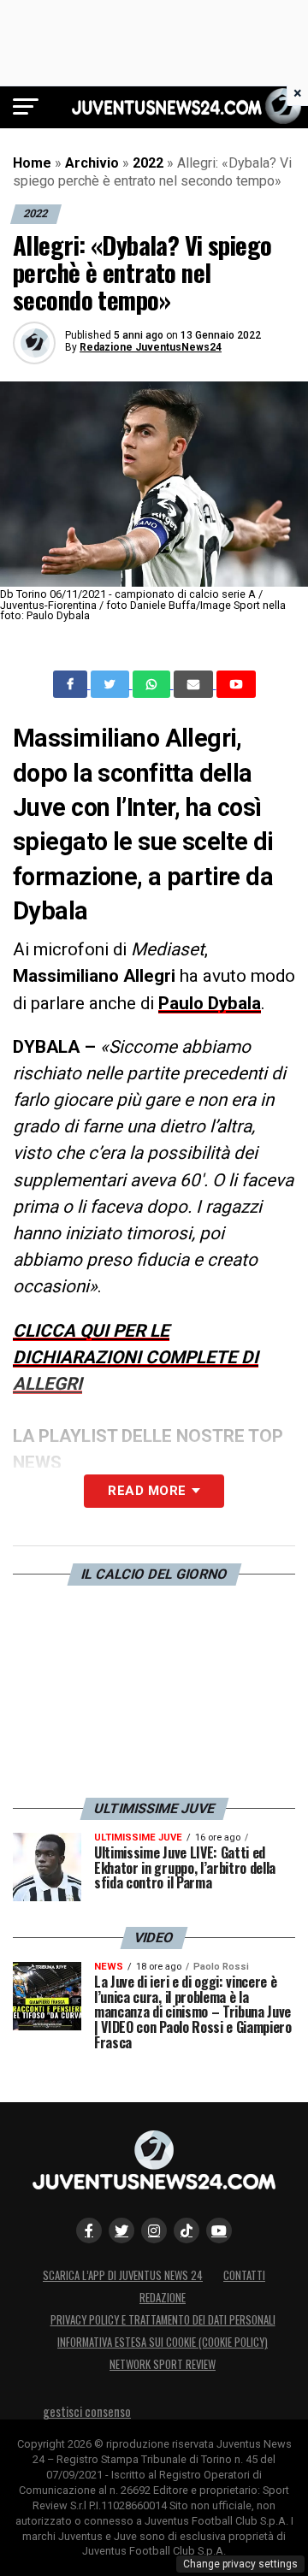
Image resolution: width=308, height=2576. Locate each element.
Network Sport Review (163, 2364)
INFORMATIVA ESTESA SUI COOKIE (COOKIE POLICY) (163, 2342)
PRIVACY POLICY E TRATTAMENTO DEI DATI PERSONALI (163, 2320)
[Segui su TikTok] (187, 2230)
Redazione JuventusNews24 (151, 347)
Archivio (92, 163)
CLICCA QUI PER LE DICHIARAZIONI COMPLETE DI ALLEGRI (136, 1357)
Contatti (244, 2275)
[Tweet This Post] (112, 684)
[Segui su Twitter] (121, 2230)
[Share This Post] (153, 684)
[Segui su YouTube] (219, 2230)
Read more (147, 1491)
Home (32, 163)
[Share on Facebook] (72, 684)
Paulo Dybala (210, 1003)
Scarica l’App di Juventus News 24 (123, 2275)
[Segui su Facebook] (89, 2230)
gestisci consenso (87, 2411)
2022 (148, 163)
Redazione (163, 2298)
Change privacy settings (240, 2564)
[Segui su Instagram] (154, 2230)
